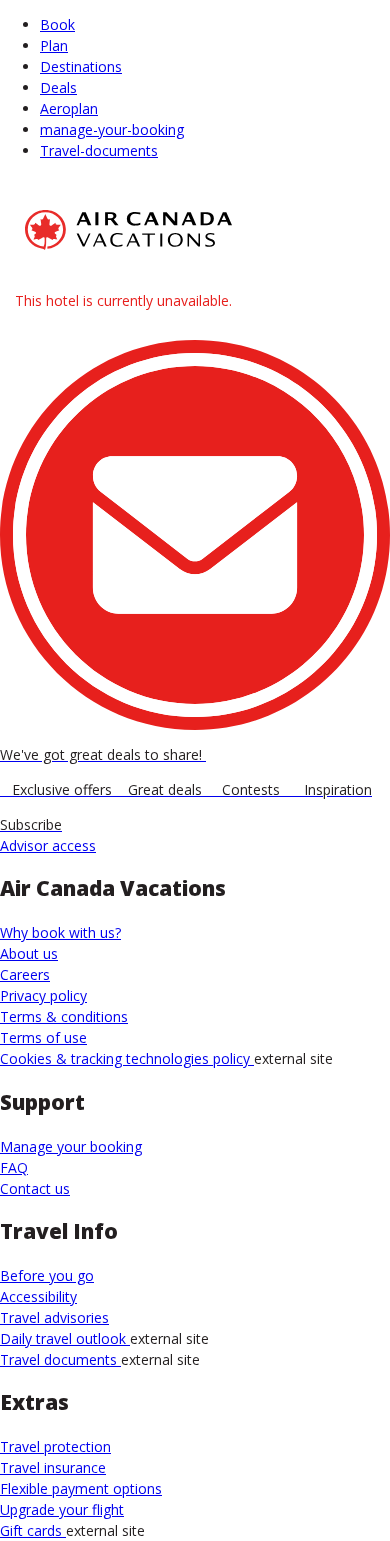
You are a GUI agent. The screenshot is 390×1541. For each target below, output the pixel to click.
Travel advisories (54, 1317)
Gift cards (33, 1530)
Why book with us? (60, 932)
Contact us (35, 1188)
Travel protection (55, 1446)
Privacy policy (43, 995)
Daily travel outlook (65, 1338)
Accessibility (38, 1296)
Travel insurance (53, 1467)
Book (57, 24)
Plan (54, 45)
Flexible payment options (81, 1488)
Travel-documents (99, 150)
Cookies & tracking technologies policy (127, 1058)
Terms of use (43, 1037)
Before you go (47, 1275)
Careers (25, 974)
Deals (58, 87)
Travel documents (60, 1359)
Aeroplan (69, 108)
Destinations (81, 66)
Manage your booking (71, 1146)
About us (29, 953)
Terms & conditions (64, 1016)
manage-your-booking (112, 129)
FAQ (14, 1167)
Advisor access (48, 845)
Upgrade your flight (62, 1509)
